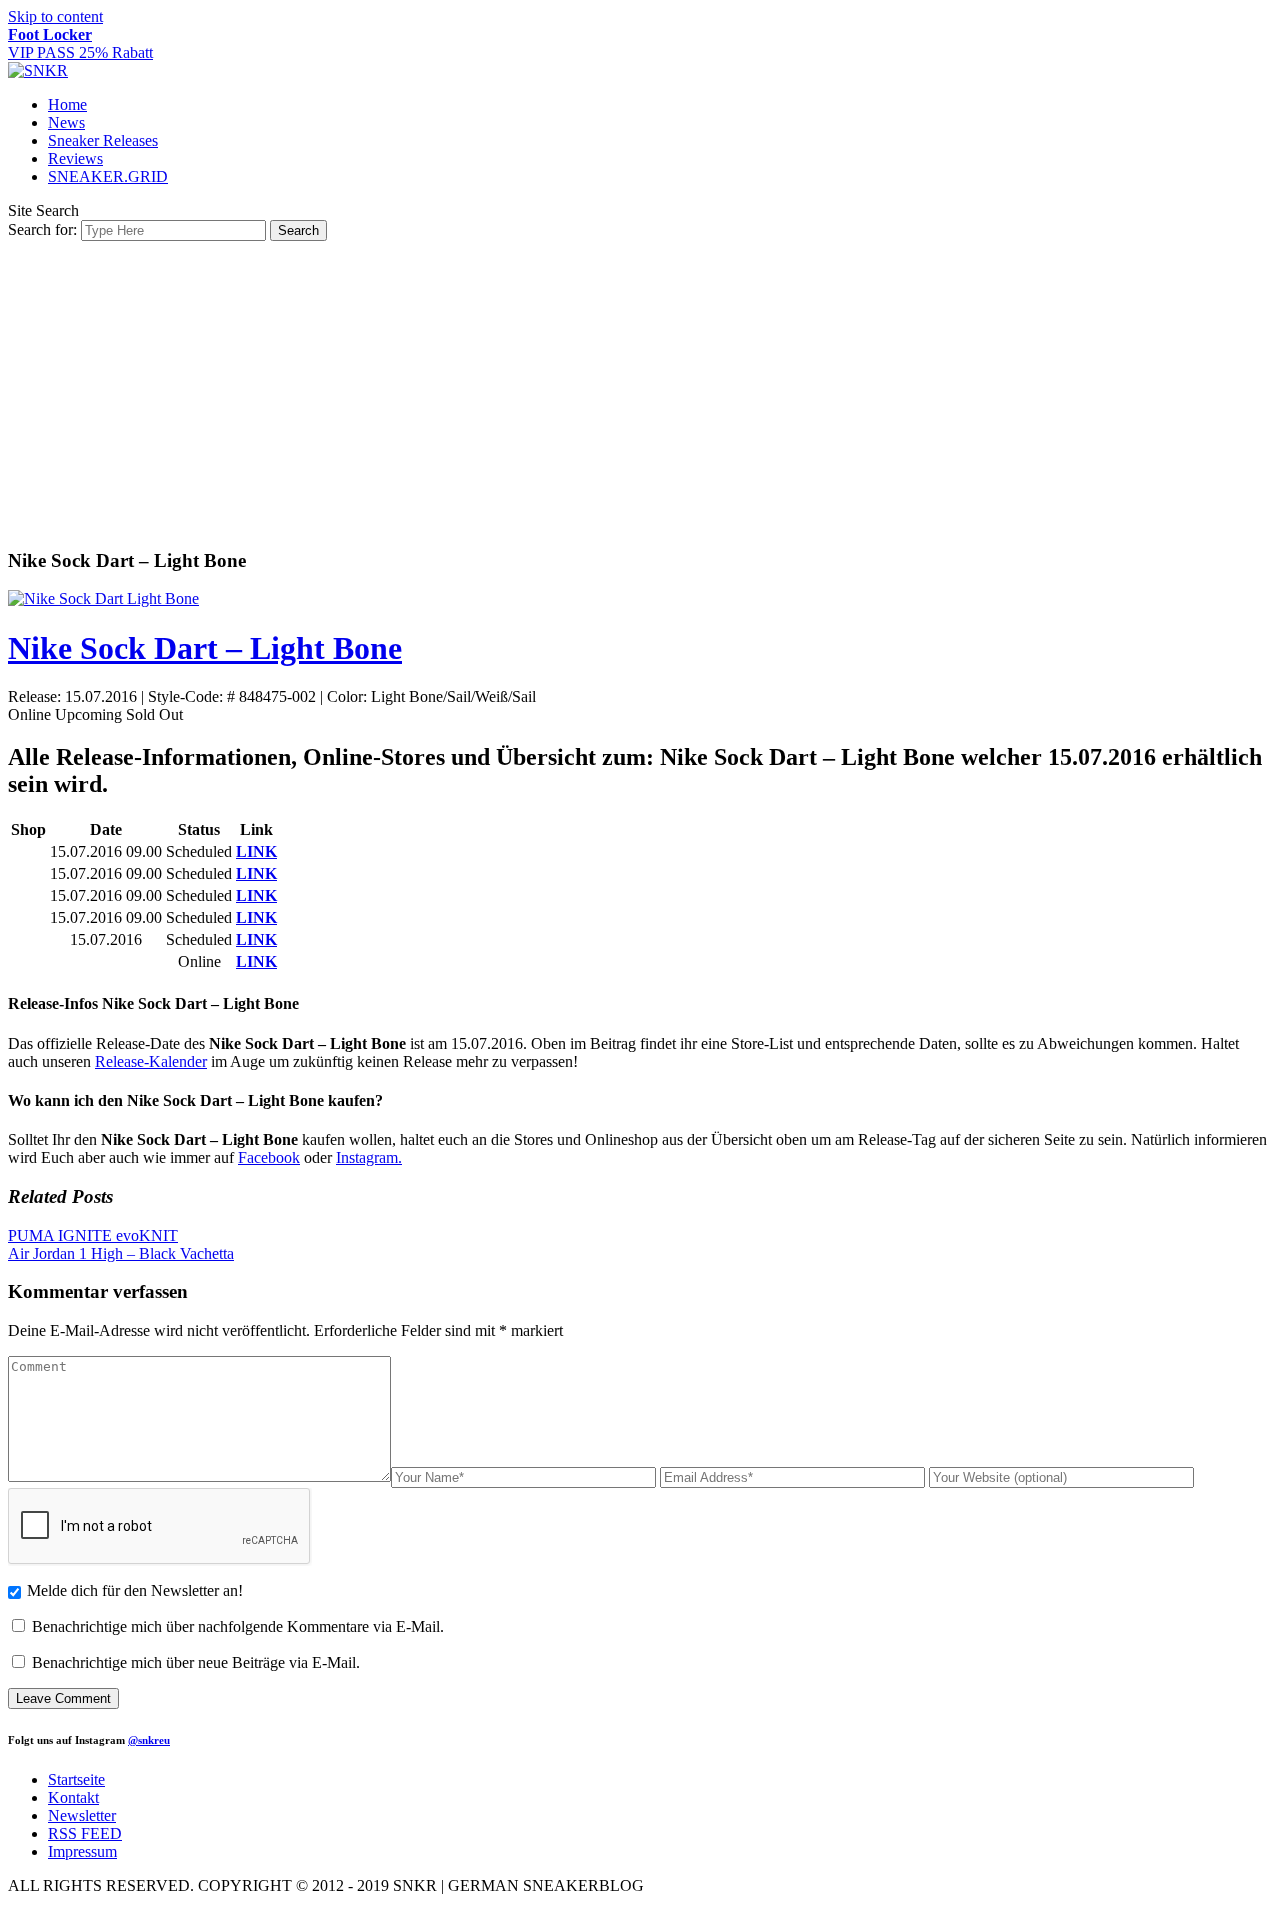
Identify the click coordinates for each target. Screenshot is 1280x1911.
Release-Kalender (151, 1061)
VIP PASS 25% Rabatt (80, 43)
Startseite (76, 1779)
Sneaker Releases (103, 140)
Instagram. (369, 1157)
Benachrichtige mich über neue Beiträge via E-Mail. (196, 1662)
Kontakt (73, 1797)
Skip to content (55, 16)
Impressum (82, 1851)
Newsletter (82, 1815)
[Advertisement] (640, 391)
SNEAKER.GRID (108, 176)
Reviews (75, 158)
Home (67, 104)
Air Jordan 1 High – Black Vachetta (121, 1253)
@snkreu (149, 1740)
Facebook (269, 1157)
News (66, 122)
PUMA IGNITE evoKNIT (93, 1235)
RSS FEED (85, 1833)
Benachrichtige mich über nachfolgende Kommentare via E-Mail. (238, 1626)
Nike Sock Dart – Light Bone (205, 648)
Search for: (42, 229)
